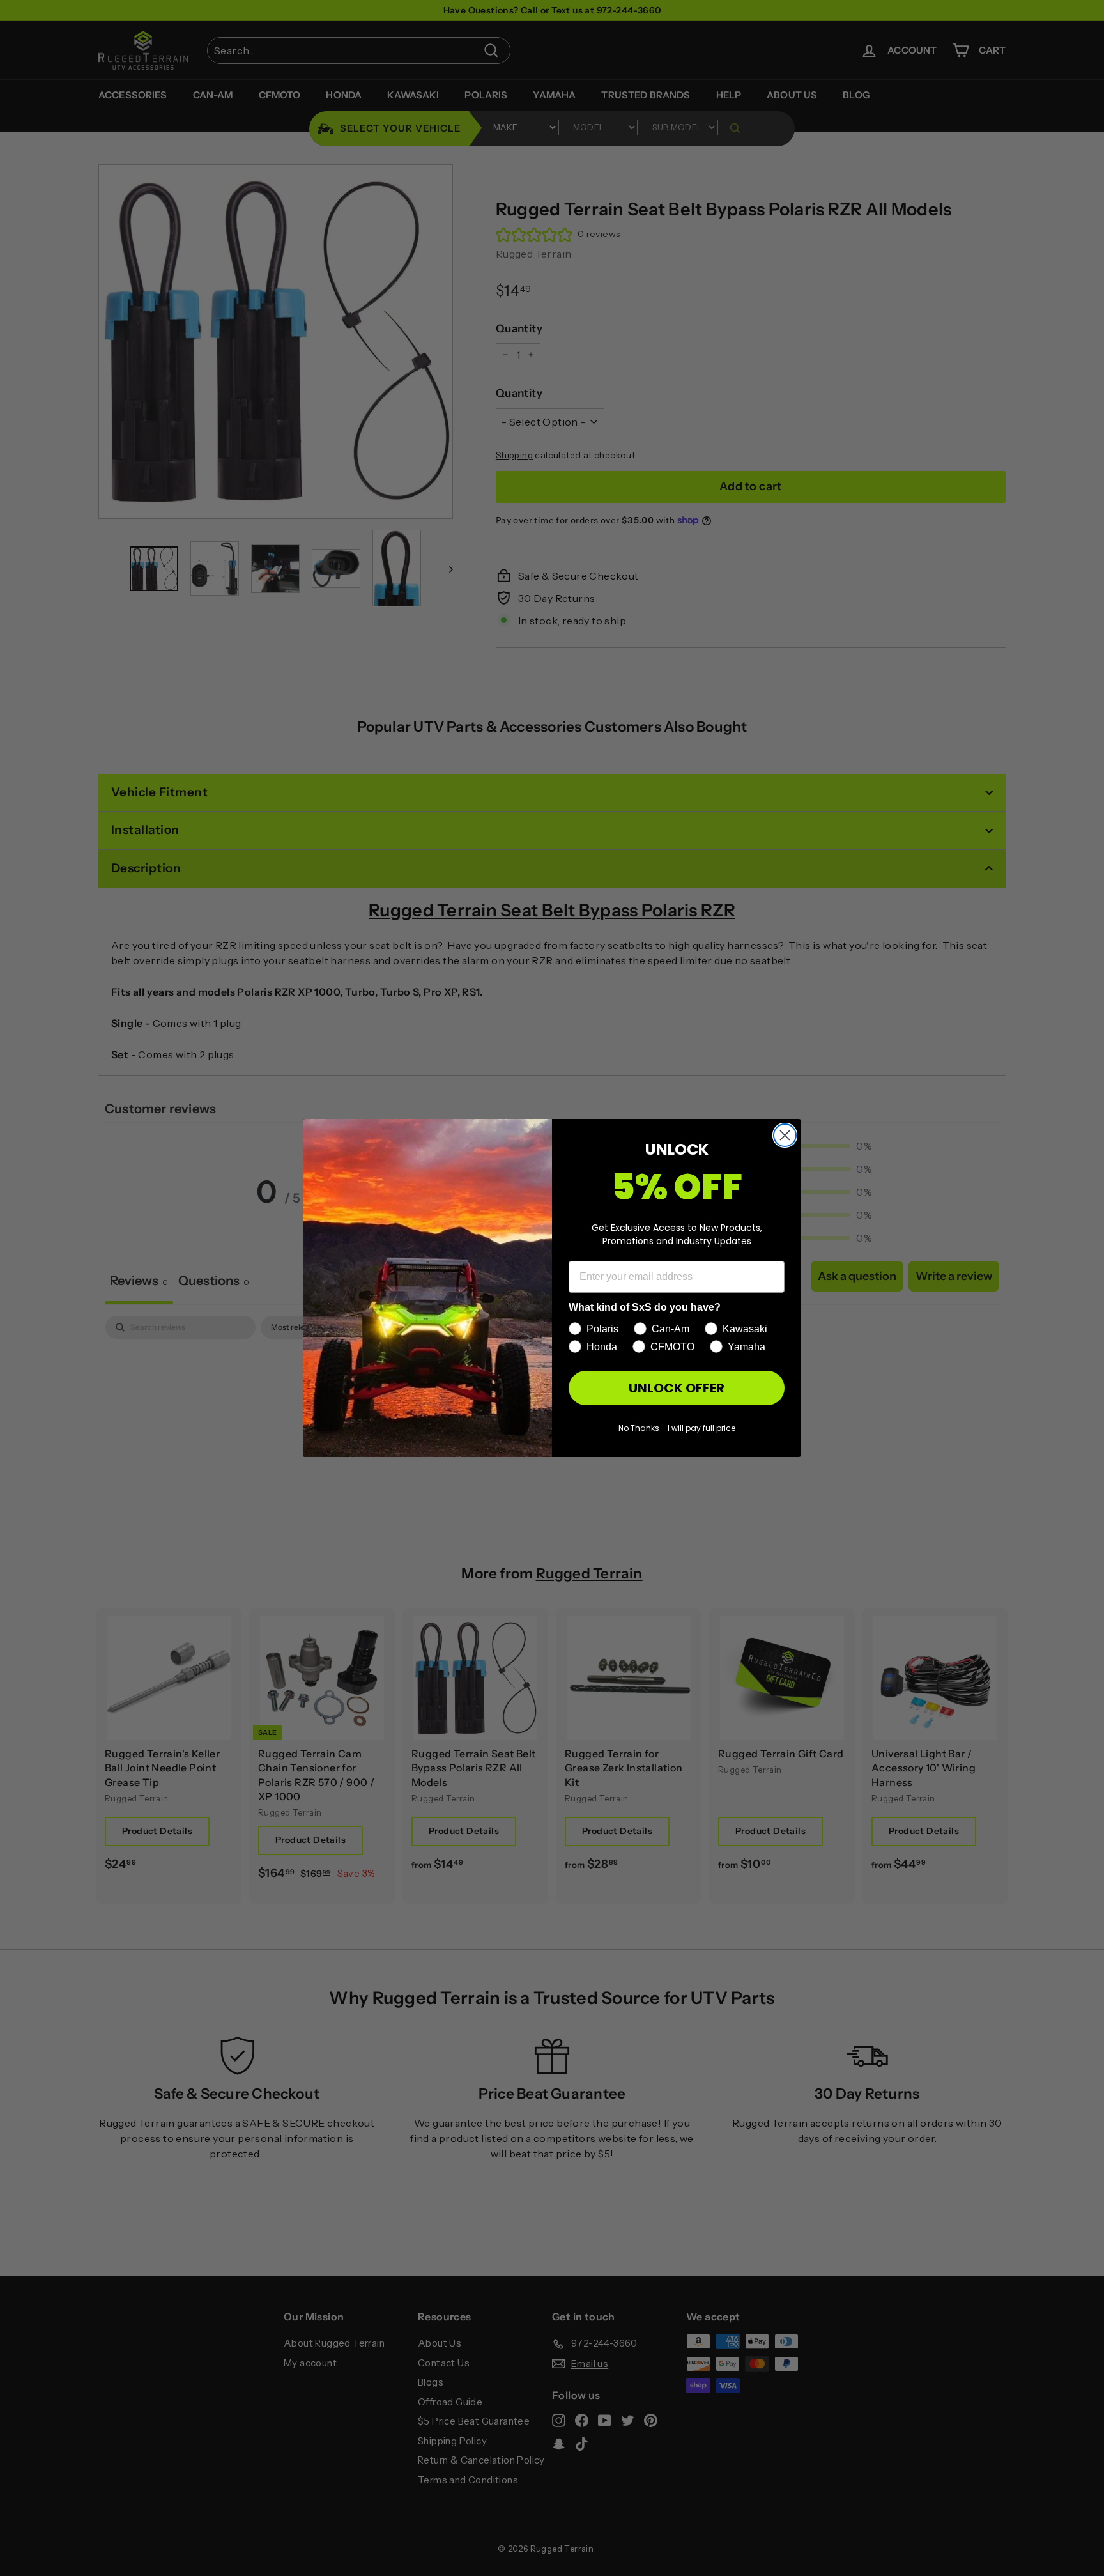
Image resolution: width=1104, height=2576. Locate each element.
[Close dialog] (785, 1135)
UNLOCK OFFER (677, 1388)
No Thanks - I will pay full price (677, 1428)
